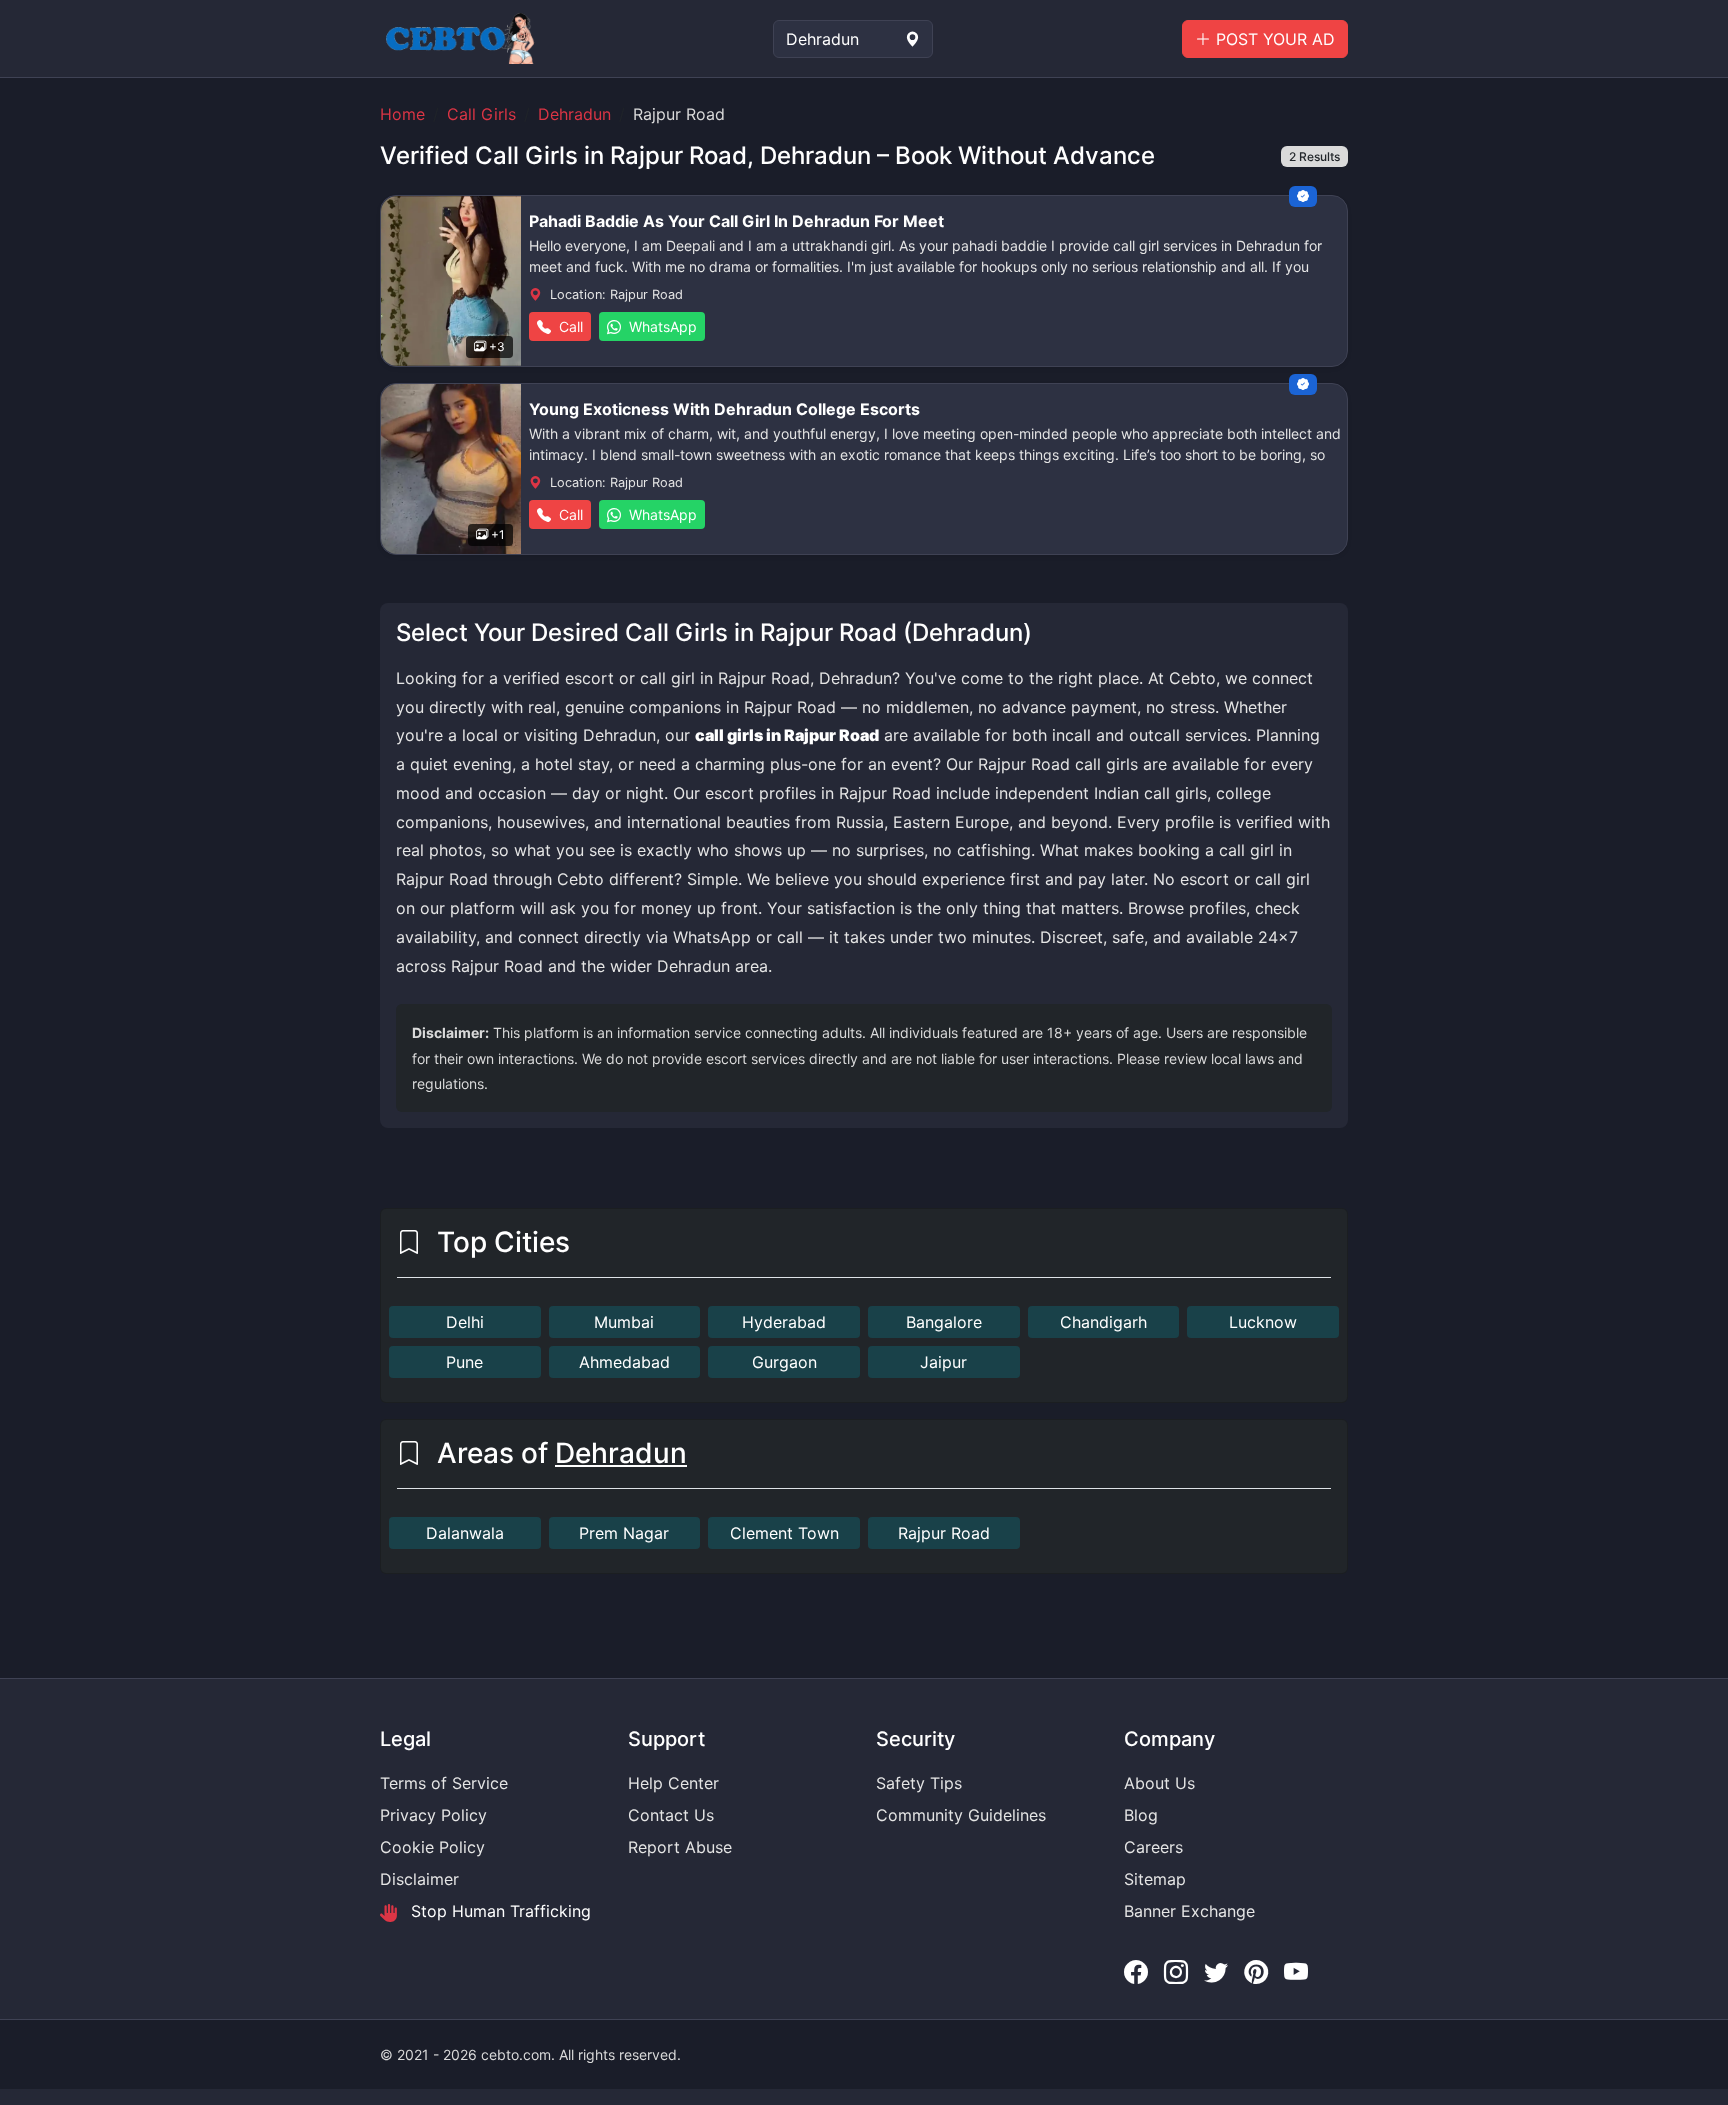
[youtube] (1296, 1973)
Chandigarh (1103, 1322)
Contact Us (671, 1815)
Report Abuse (680, 1847)
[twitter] (1216, 1973)
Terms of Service (444, 1783)
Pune (464, 1362)
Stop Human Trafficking (498, 1911)
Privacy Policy (433, 1815)
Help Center (673, 1783)
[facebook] (1136, 1973)
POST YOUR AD (1273, 39)
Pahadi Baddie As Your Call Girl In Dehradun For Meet (736, 221)
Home (402, 114)
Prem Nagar (624, 1533)
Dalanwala (465, 1533)
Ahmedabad (624, 1362)
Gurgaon (784, 1362)
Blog (1141, 1815)
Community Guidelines (961, 1815)
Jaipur (943, 1362)
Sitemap (1155, 1879)
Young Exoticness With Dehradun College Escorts (724, 409)
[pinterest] (1256, 1973)
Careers (1153, 1847)
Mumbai (624, 1322)
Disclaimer (419, 1879)
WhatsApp (661, 326)
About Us (1159, 1783)
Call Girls (481, 114)
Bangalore (944, 1322)
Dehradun (574, 114)
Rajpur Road (944, 1533)
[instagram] (1176, 1973)
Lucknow (1263, 1322)
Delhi (465, 1322)
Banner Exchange (1189, 1911)
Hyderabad (784, 1322)
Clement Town (784, 1533)
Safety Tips (919, 1783)
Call (569, 326)
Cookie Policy (432, 1847)
